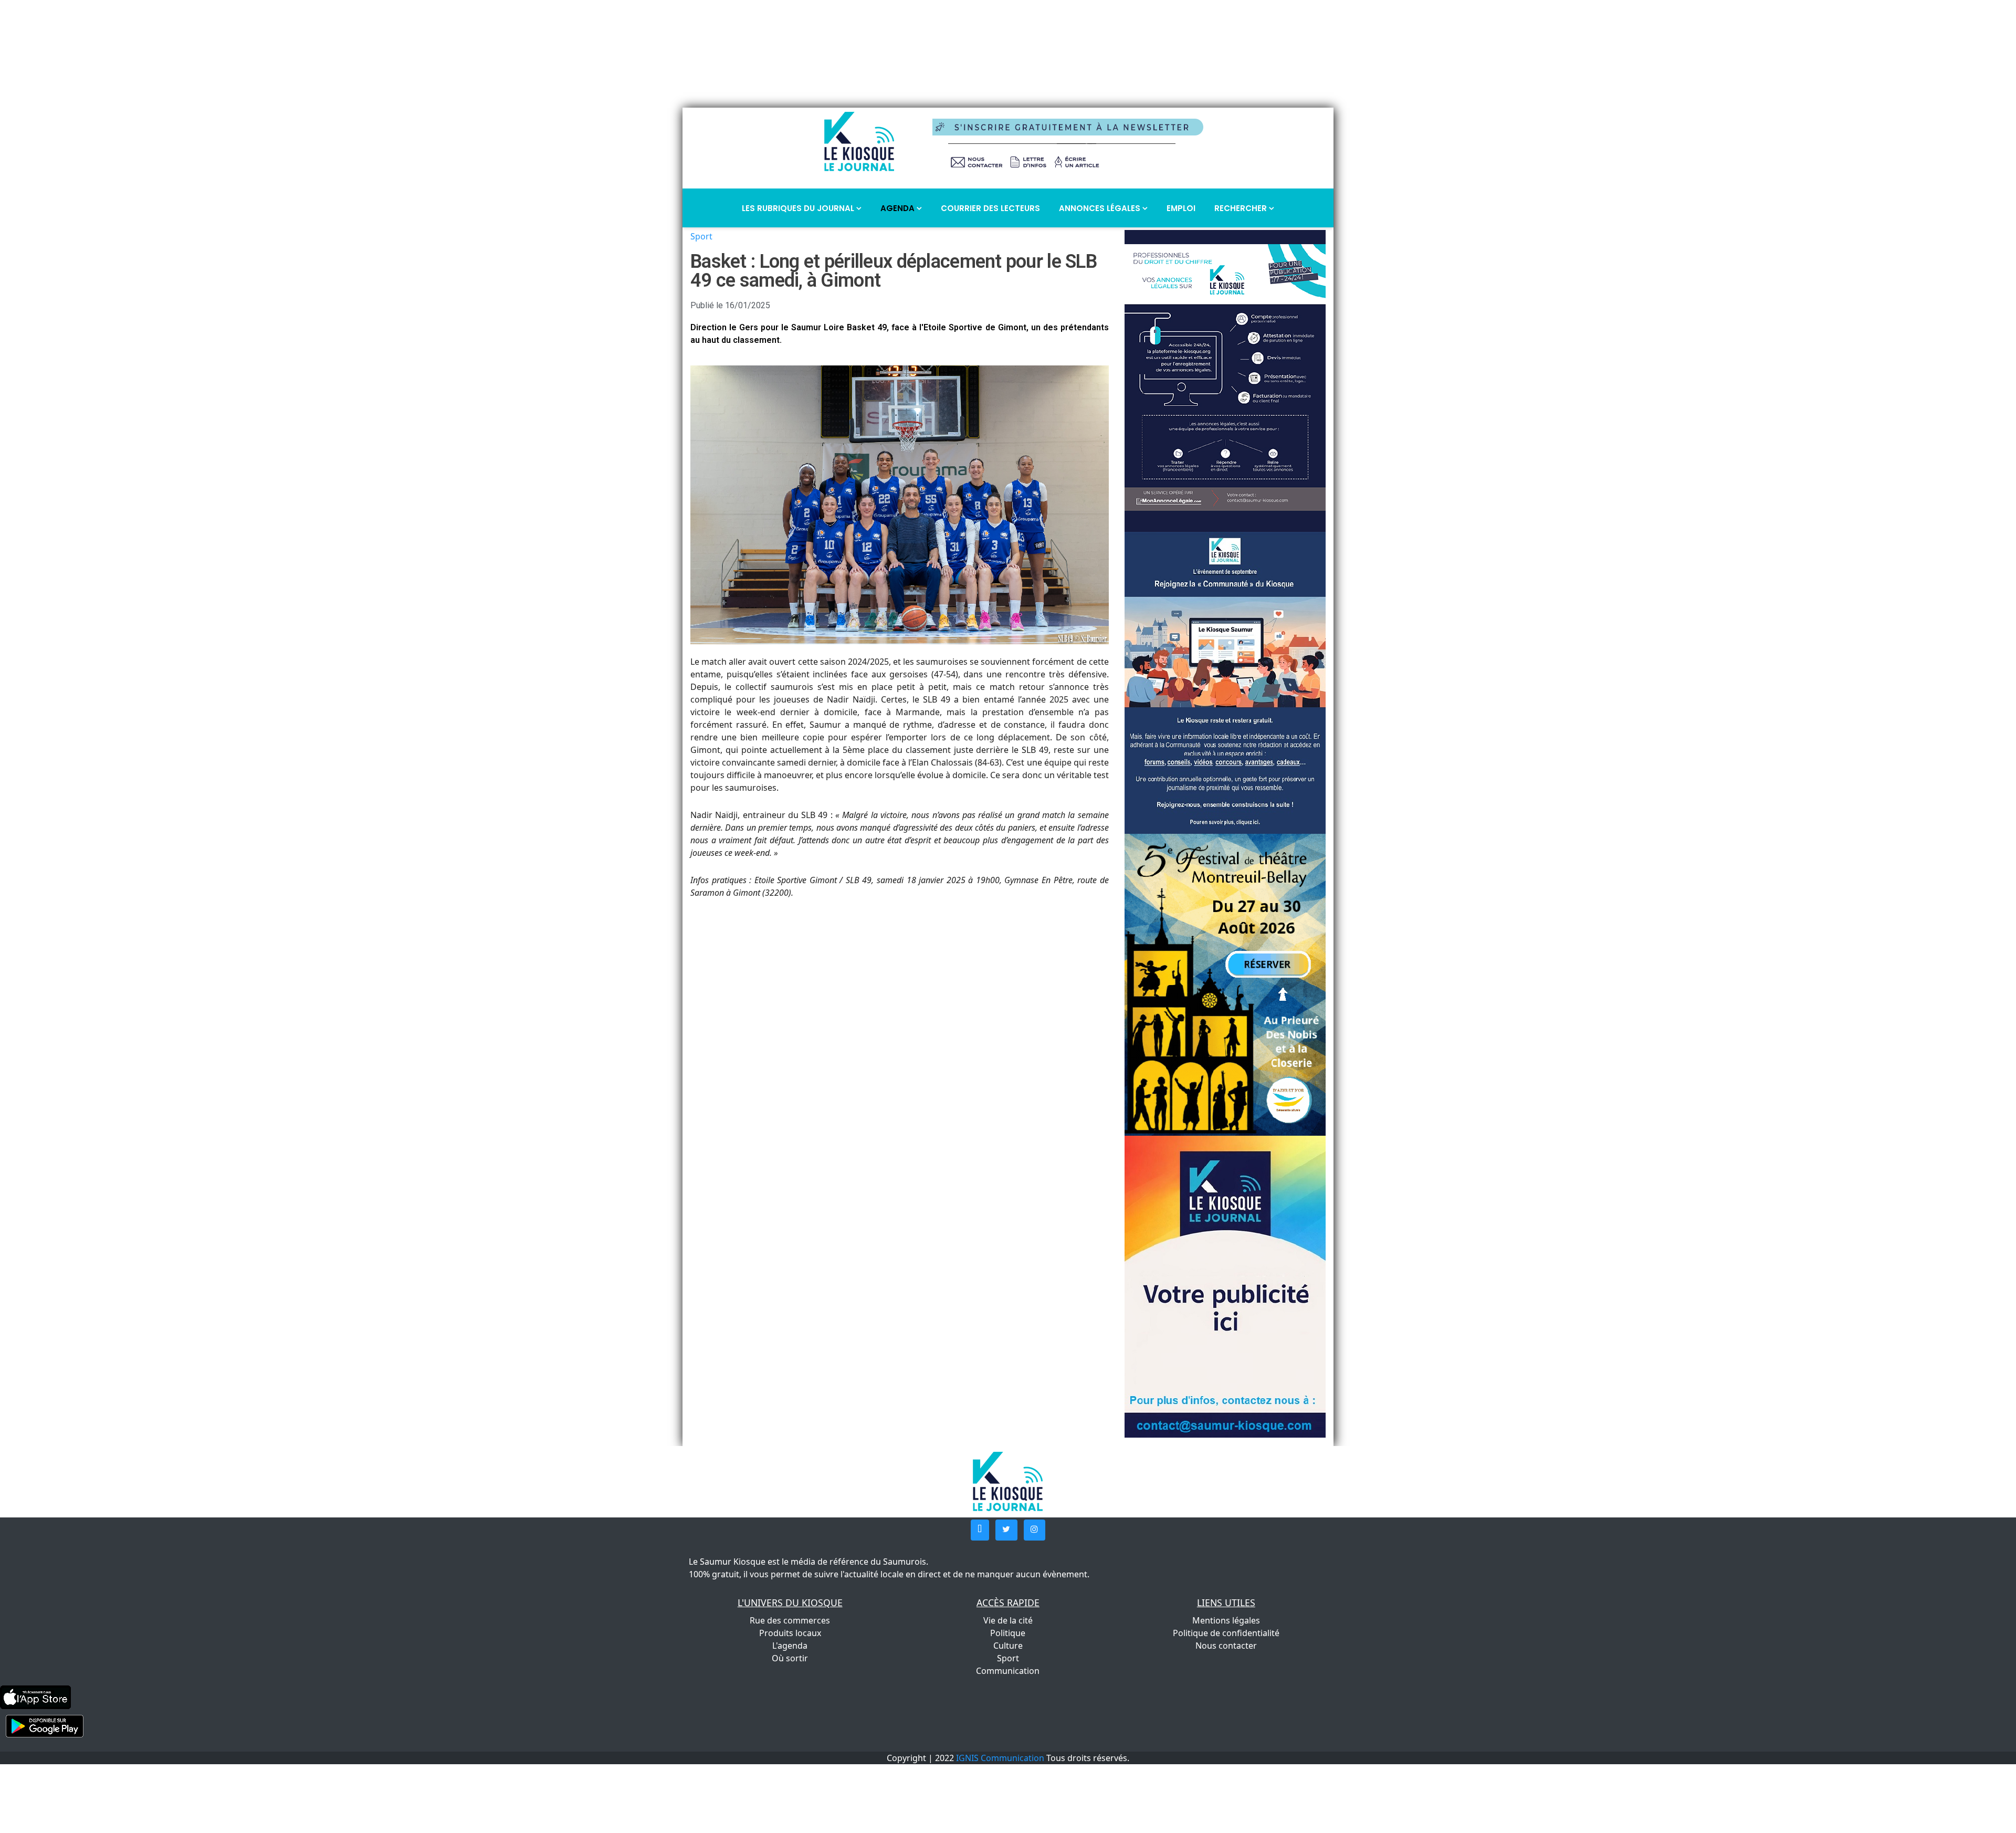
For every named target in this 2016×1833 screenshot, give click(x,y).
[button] (980, 1530)
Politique (1008, 1633)
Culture (1008, 1646)
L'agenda (790, 1646)
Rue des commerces (790, 1620)
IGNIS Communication (1000, 1758)
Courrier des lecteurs (990, 208)
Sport (701, 236)
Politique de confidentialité (1226, 1633)
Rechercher (1242, 208)
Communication (1008, 1671)
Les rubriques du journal (799, 208)
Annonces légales (1101, 208)
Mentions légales (1226, 1620)
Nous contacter (1226, 1646)
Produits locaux (790, 1633)
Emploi (1181, 208)
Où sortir (790, 1658)
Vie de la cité (1008, 1620)
